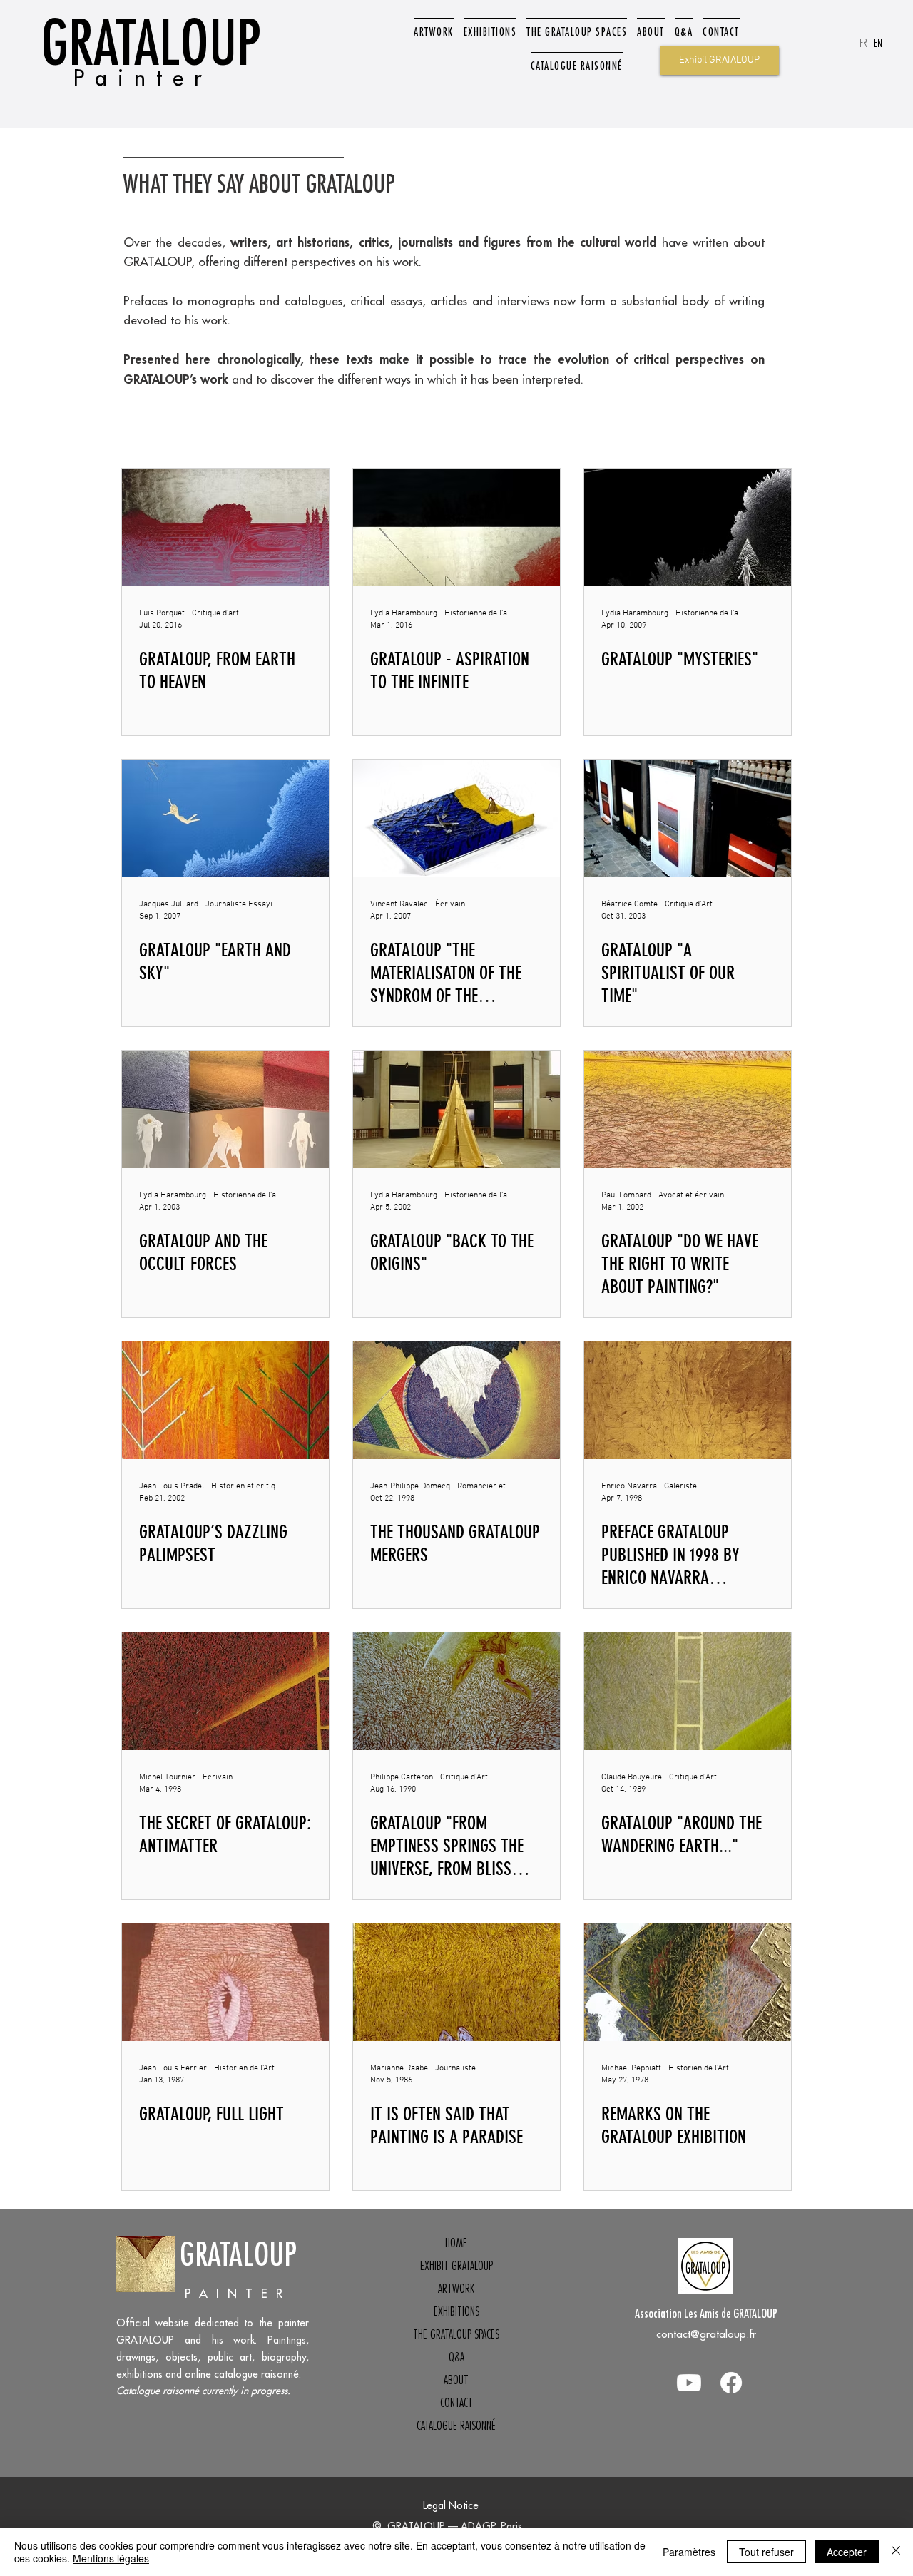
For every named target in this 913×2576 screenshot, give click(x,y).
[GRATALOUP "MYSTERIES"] (688, 527)
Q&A (456, 2357)
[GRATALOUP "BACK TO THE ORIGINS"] (456, 1109)
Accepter (847, 2552)
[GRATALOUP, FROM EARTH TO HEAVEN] (225, 527)
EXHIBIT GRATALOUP (456, 2266)
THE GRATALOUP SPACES (456, 2334)
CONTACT (456, 2403)
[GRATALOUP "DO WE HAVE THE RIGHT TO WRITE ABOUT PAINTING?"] (688, 1109)
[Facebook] (731, 2383)
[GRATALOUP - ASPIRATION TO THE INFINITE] (456, 527)
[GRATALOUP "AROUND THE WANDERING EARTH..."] (688, 1691)
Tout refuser (766, 2552)
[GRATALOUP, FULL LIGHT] (225, 1982)
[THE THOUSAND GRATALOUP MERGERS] (456, 1400)
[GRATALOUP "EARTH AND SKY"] (225, 818)
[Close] (896, 2552)
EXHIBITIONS (456, 2311)
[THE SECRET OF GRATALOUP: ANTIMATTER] (225, 1691)
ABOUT (456, 2380)
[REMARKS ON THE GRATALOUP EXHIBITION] (688, 1982)
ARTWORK (456, 2289)
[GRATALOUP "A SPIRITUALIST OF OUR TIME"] (688, 818)
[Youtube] (689, 2383)
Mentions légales (111, 2558)
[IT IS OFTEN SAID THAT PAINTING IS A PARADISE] (456, 1982)
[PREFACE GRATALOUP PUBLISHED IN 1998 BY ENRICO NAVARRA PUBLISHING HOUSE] (688, 1400)
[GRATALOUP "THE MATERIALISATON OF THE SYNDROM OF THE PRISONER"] (456, 818)
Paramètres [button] (689, 2552)
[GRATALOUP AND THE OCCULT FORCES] (225, 1109)
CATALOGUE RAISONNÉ (456, 2426)
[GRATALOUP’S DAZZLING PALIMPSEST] (225, 1400)
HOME (456, 2243)
